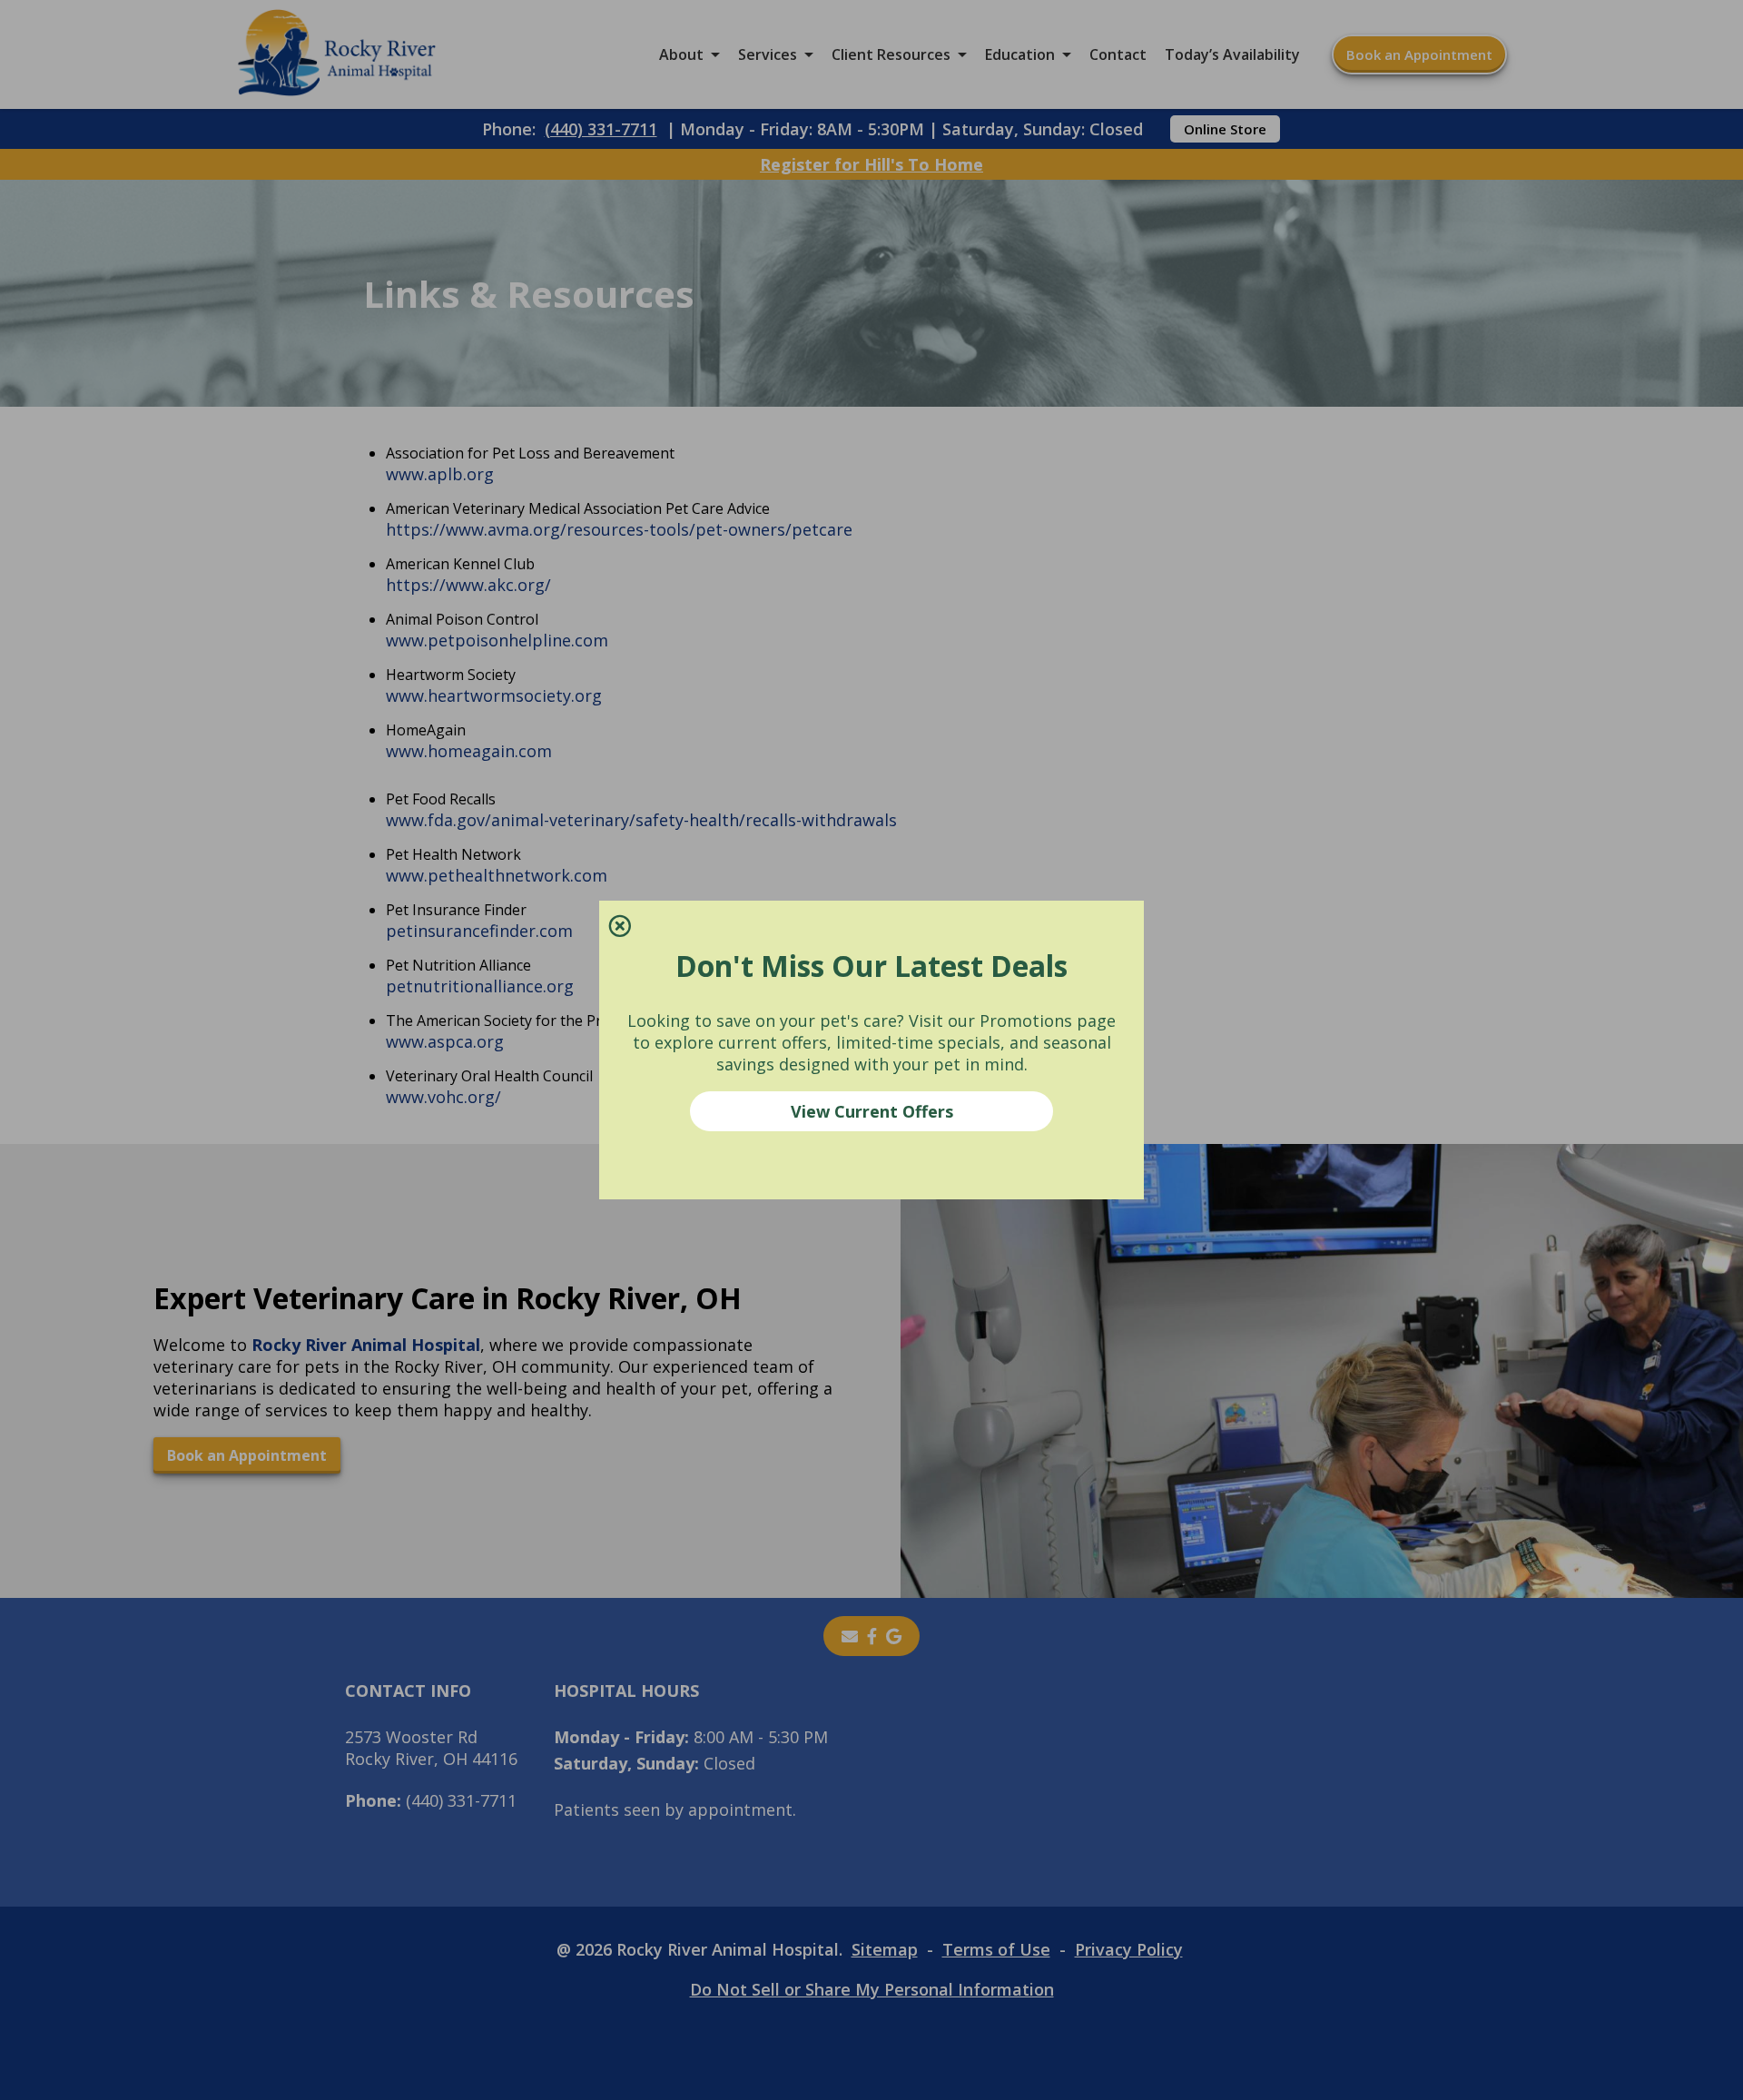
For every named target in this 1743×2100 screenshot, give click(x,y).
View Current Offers (872, 1111)
